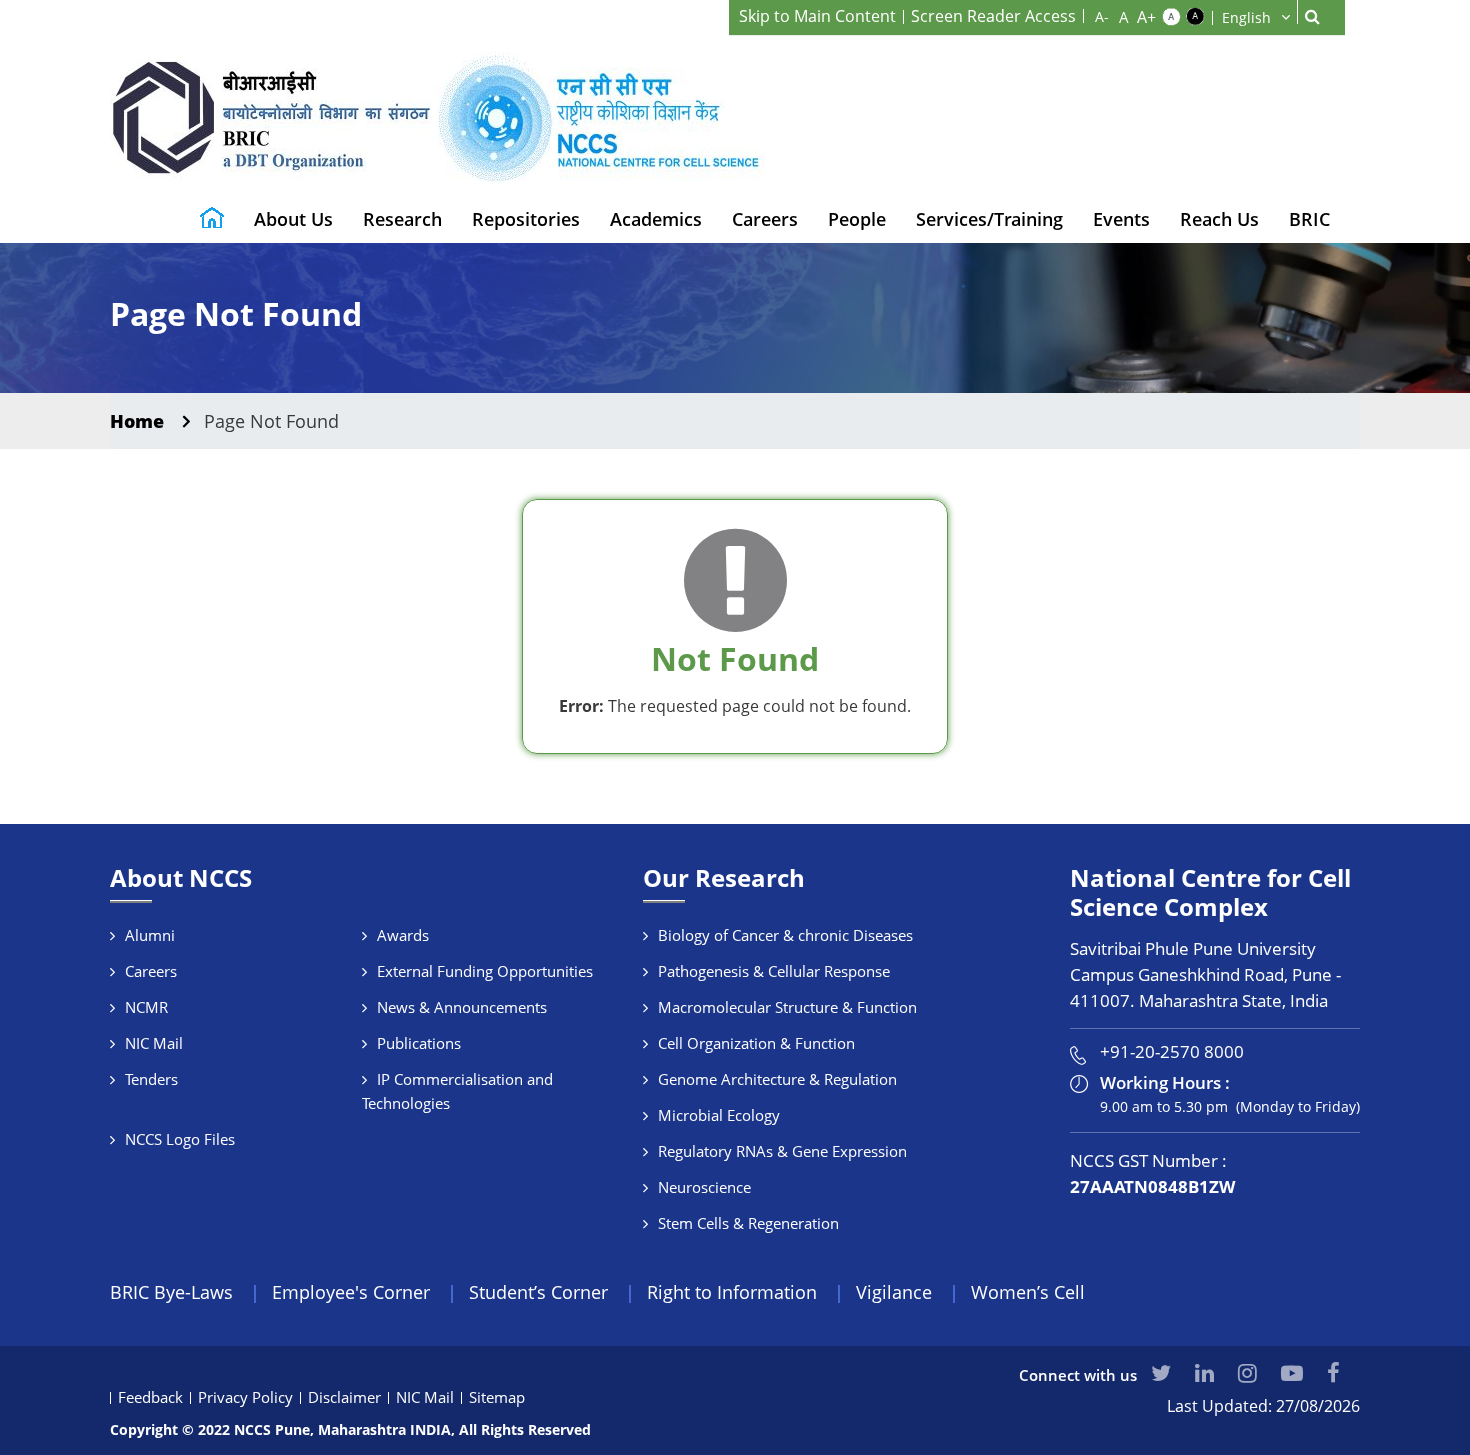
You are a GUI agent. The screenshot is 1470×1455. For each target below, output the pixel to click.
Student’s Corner (538, 1292)
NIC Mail (154, 1043)
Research (402, 219)
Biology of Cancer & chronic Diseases (785, 935)
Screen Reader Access (993, 16)
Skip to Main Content (817, 16)
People (857, 219)
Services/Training (989, 219)
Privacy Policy (245, 1397)
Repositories (526, 219)
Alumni (150, 935)
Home (137, 421)
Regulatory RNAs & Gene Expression (782, 1151)
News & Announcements (462, 1007)
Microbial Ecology (719, 1115)
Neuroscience (704, 1187)
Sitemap (497, 1397)
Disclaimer (344, 1397)
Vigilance (894, 1292)
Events (1121, 219)
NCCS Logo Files (180, 1139)
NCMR (146, 1007)
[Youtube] (1292, 1372)
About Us (293, 219)
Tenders (151, 1079)
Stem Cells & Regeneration (748, 1223)
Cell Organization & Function (756, 1043)
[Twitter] (1161, 1372)
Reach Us (1219, 219)
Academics (656, 219)
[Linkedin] (1204, 1372)
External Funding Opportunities (485, 971)
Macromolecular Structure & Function (787, 1007)
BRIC (1309, 219)
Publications (419, 1043)
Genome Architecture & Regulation (777, 1079)
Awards (403, 935)
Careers (765, 219)
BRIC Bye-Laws (171, 1292)
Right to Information (732, 1292)
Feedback (150, 1397)
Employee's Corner (351, 1292)
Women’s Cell (1028, 1292)
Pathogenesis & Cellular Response (774, 971)
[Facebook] (1333, 1372)
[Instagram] (1247, 1372)
